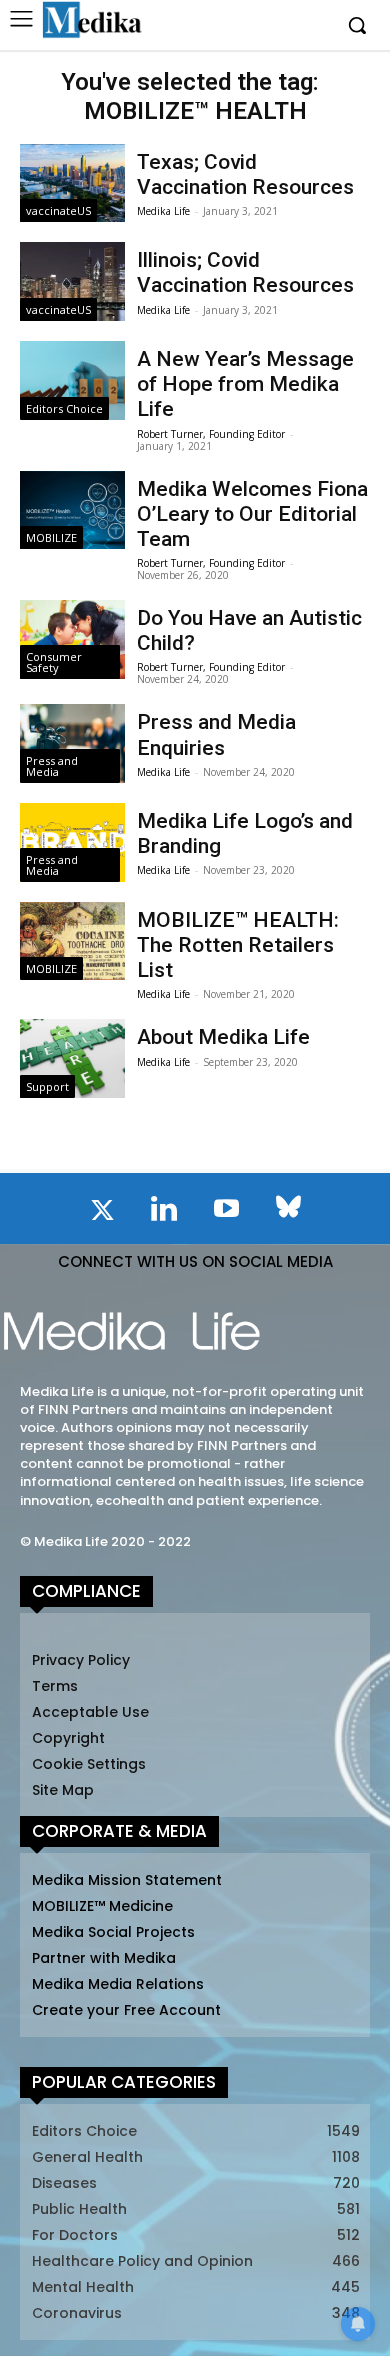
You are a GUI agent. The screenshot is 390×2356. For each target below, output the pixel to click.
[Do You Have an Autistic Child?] (72, 639)
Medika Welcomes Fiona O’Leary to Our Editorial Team (252, 514)
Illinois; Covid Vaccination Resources (245, 272)
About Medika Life (223, 1037)
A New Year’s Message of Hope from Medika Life (245, 384)
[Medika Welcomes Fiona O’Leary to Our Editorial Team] (72, 510)
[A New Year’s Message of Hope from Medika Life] (72, 380)
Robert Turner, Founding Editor (211, 434)
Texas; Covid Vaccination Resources (245, 174)
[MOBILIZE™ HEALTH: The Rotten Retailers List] (72, 941)
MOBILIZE (51, 537)
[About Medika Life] (72, 1058)
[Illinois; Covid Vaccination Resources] (72, 281)
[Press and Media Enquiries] (72, 743)
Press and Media (52, 766)
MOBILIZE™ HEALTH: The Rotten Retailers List (238, 945)
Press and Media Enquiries (216, 734)
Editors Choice (64, 408)
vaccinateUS (58, 210)
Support (47, 1086)
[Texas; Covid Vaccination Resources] (72, 183)
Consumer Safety (54, 662)
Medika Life (163, 211)
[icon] (102, 1214)
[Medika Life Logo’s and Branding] (72, 842)
